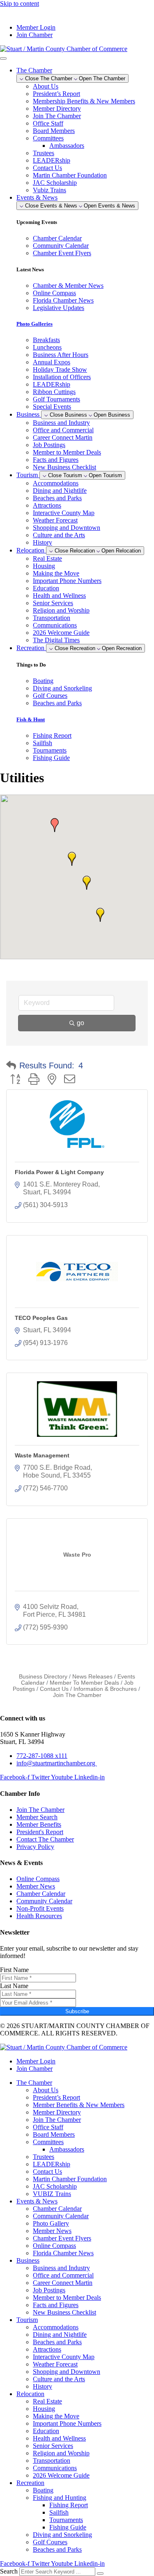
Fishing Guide (68, 2527)
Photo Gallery (51, 2223)
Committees (48, 138)
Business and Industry (61, 423)
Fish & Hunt (31, 719)
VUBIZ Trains (52, 2194)
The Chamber (34, 2083)
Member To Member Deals (84, 1683)
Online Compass (54, 2246)
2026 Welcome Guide (61, 633)
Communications (55, 625)
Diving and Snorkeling (62, 2535)
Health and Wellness (59, 596)
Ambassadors (67, 146)
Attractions (47, 505)
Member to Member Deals (67, 452)
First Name (14, 1970)
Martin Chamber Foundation (70, 175)
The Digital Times (56, 640)
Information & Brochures (105, 1689)
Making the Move (56, 573)
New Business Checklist (64, 467)
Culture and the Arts (59, 535)
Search (9, 2571)
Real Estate (47, 558)
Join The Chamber (57, 116)
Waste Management (42, 1455)
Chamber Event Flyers (62, 2238)
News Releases (92, 1677)
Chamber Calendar (57, 2209)
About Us (46, 86)
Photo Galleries (34, 324)
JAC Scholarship (55, 183)
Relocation (30, 2394)
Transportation (52, 618)
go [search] (80, 1023)
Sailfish (59, 2512)
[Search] (100, 2574)
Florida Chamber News (63, 2253)
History (43, 542)
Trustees (44, 153)
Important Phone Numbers (67, 581)
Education (46, 588)
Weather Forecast (55, 520)
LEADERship (52, 160)
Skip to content (20, 3)
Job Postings (49, 445)
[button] (55, 825)
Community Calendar (61, 2216)
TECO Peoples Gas (41, 1318)
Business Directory (43, 1677)
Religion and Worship (61, 610)
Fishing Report (69, 2505)
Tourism (27, 2320)
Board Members (54, 131)
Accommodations (56, 483)
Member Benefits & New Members (79, 2105)
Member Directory (57, 108)
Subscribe (77, 2011)
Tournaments (66, 2520)
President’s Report (56, 94)
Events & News (37, 2201)
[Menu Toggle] (3, 58)
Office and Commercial (63, 430)
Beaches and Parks (57, 498)
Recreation (30, 2483)
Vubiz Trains (49, 190)
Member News (52, 2231)
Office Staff (48, 123)
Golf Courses (50, 2542)
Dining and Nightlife (60, 491)
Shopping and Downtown (67, 528)
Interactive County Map (64, 513)
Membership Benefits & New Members (84, 101)
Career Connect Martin (63, 437)
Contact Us (47, 168)
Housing (44, 566)
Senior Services (53, 603)
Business (28, 2260)
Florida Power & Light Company (59, 1172)
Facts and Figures (56, 460)
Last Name (14, 1986)
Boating (43, 2490)
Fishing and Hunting (60, 2498)
